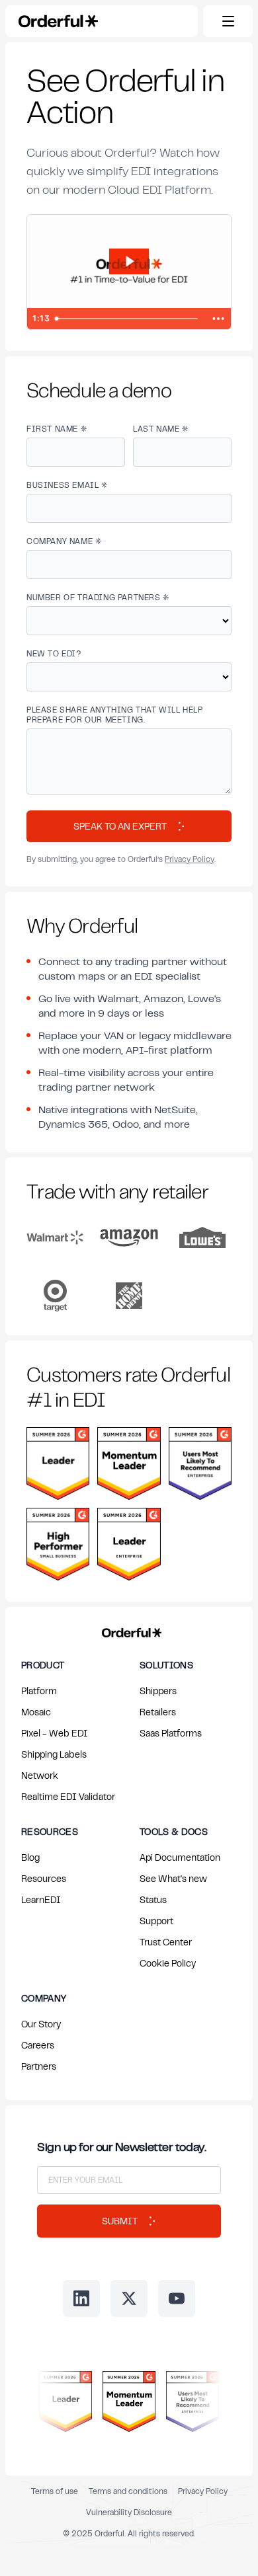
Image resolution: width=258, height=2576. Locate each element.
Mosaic (36, 1712)
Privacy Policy (190, 859)
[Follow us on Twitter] (129, 2298)
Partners (39, 2066)
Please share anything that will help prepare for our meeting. (115, 715)
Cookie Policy (168, 1963)
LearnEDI (41, 1899)
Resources (44, 1878)
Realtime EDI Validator (68, 1796)
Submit (120, 2221)
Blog (30, 1857)
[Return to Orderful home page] (129, 1630)
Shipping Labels (54, 1754)
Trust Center (166, 1942)
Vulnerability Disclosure (129, 2512)
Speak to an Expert (120, 826)
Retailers (158, 1712)
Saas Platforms (171, 1733)
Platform (39, 1691)
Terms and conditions (128, 2491)
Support (156, 1921)
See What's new (173, 1878)
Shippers (158, 1691)
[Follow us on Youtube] (177, 2298)
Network (40, 1775)
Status (153, 1899)
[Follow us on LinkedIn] (81, 2298)
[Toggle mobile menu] (228, 21)
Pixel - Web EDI (55, 1733)
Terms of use (55, 2491)
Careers (38, 2045)
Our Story (41, 2024)
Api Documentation (180, 1857)
